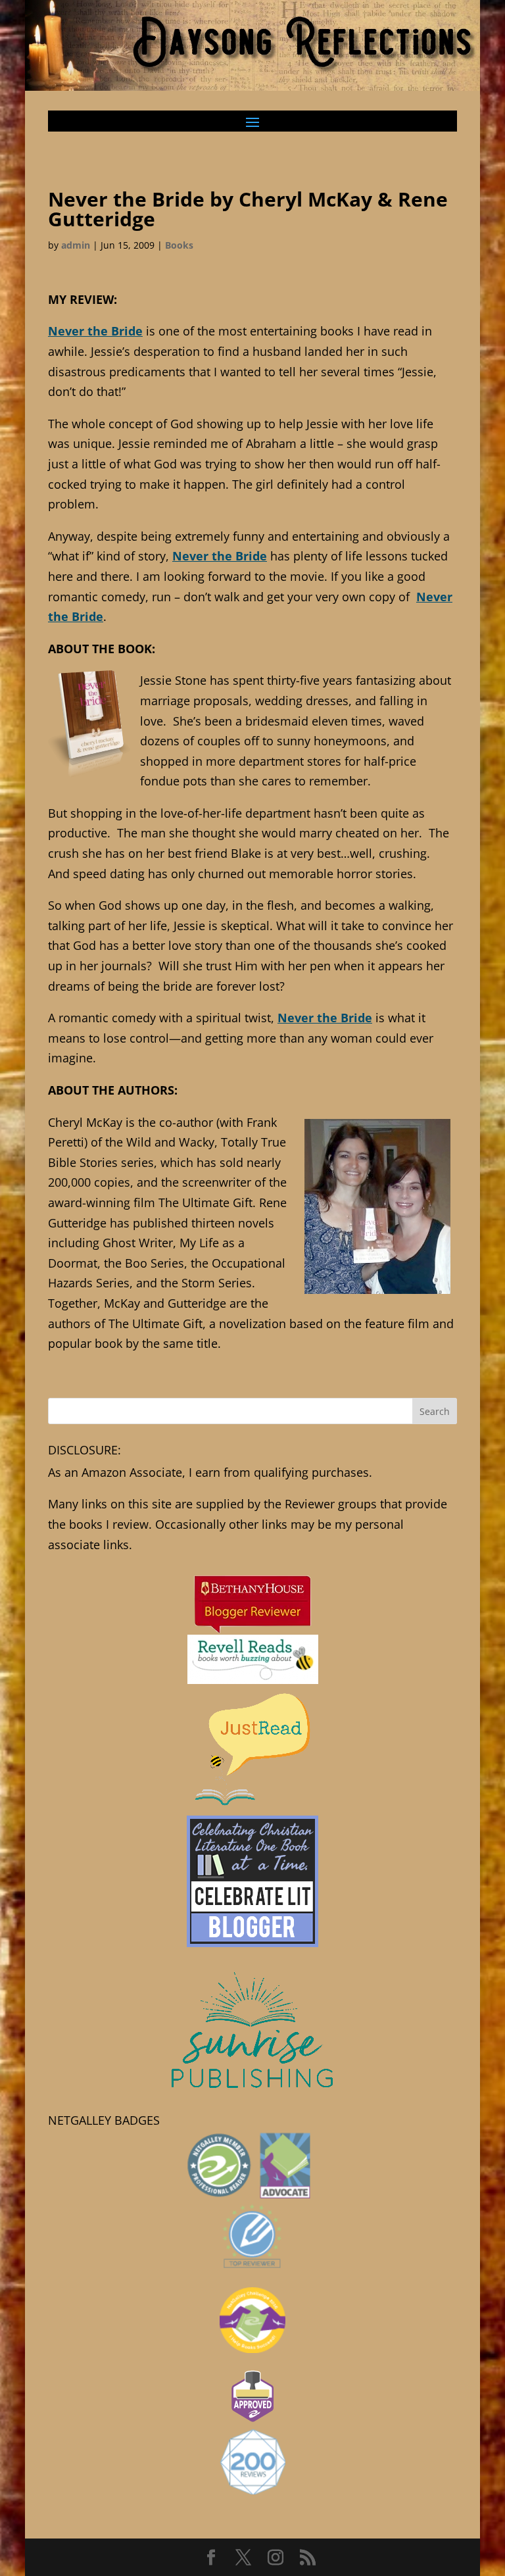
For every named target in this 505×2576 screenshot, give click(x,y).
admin (76, 245)
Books (179, 245)
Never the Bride (95, 331)
